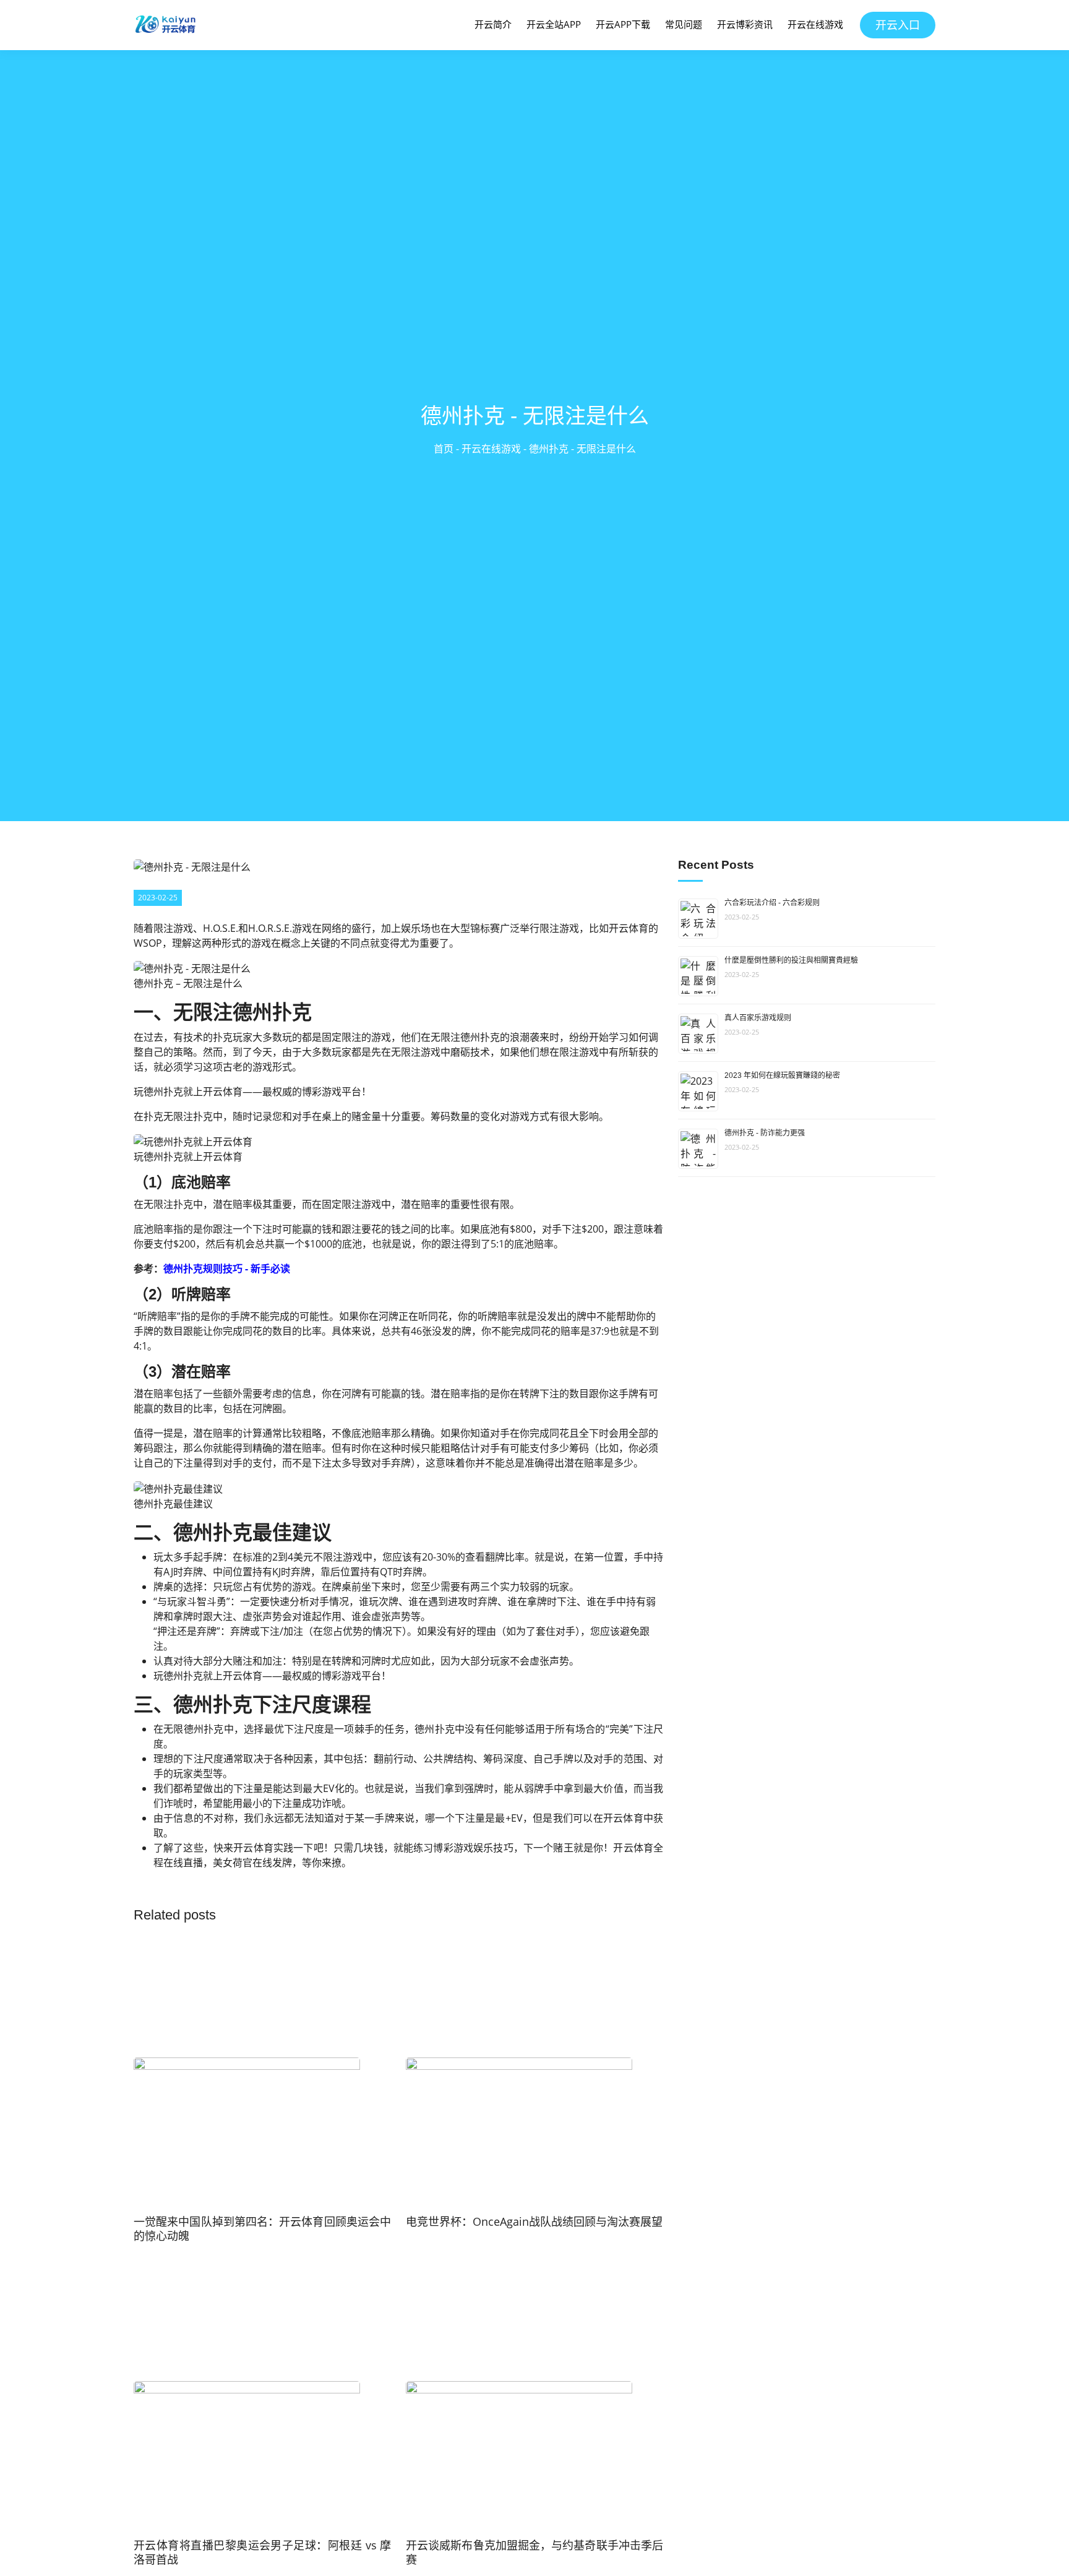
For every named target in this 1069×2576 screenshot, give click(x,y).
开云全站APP (554, 24)
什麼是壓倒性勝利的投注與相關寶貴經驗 (791, 960)
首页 (444, 449)
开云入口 (898, 25)
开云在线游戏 (815, 24)
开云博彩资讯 (745, 24)
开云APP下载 (623, 24)
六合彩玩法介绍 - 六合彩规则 (772, 903)
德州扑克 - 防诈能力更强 (765, 1133)
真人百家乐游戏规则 (758, 1018)
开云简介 (493, 24)
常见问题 (684, 24)
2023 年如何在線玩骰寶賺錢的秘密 (782, 1075)
